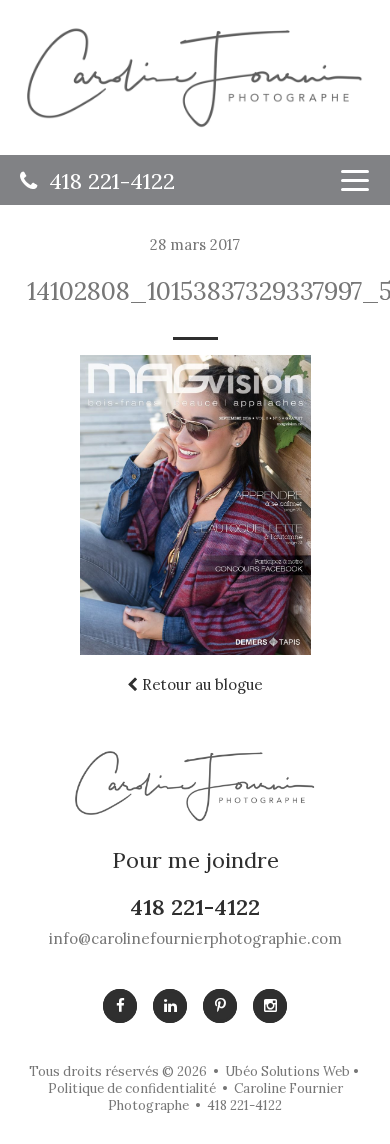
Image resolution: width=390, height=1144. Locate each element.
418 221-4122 (106, 181)
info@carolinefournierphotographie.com (195, 938)
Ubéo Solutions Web (287, 1071)
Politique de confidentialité (132, 1088)
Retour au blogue (200, 684)
